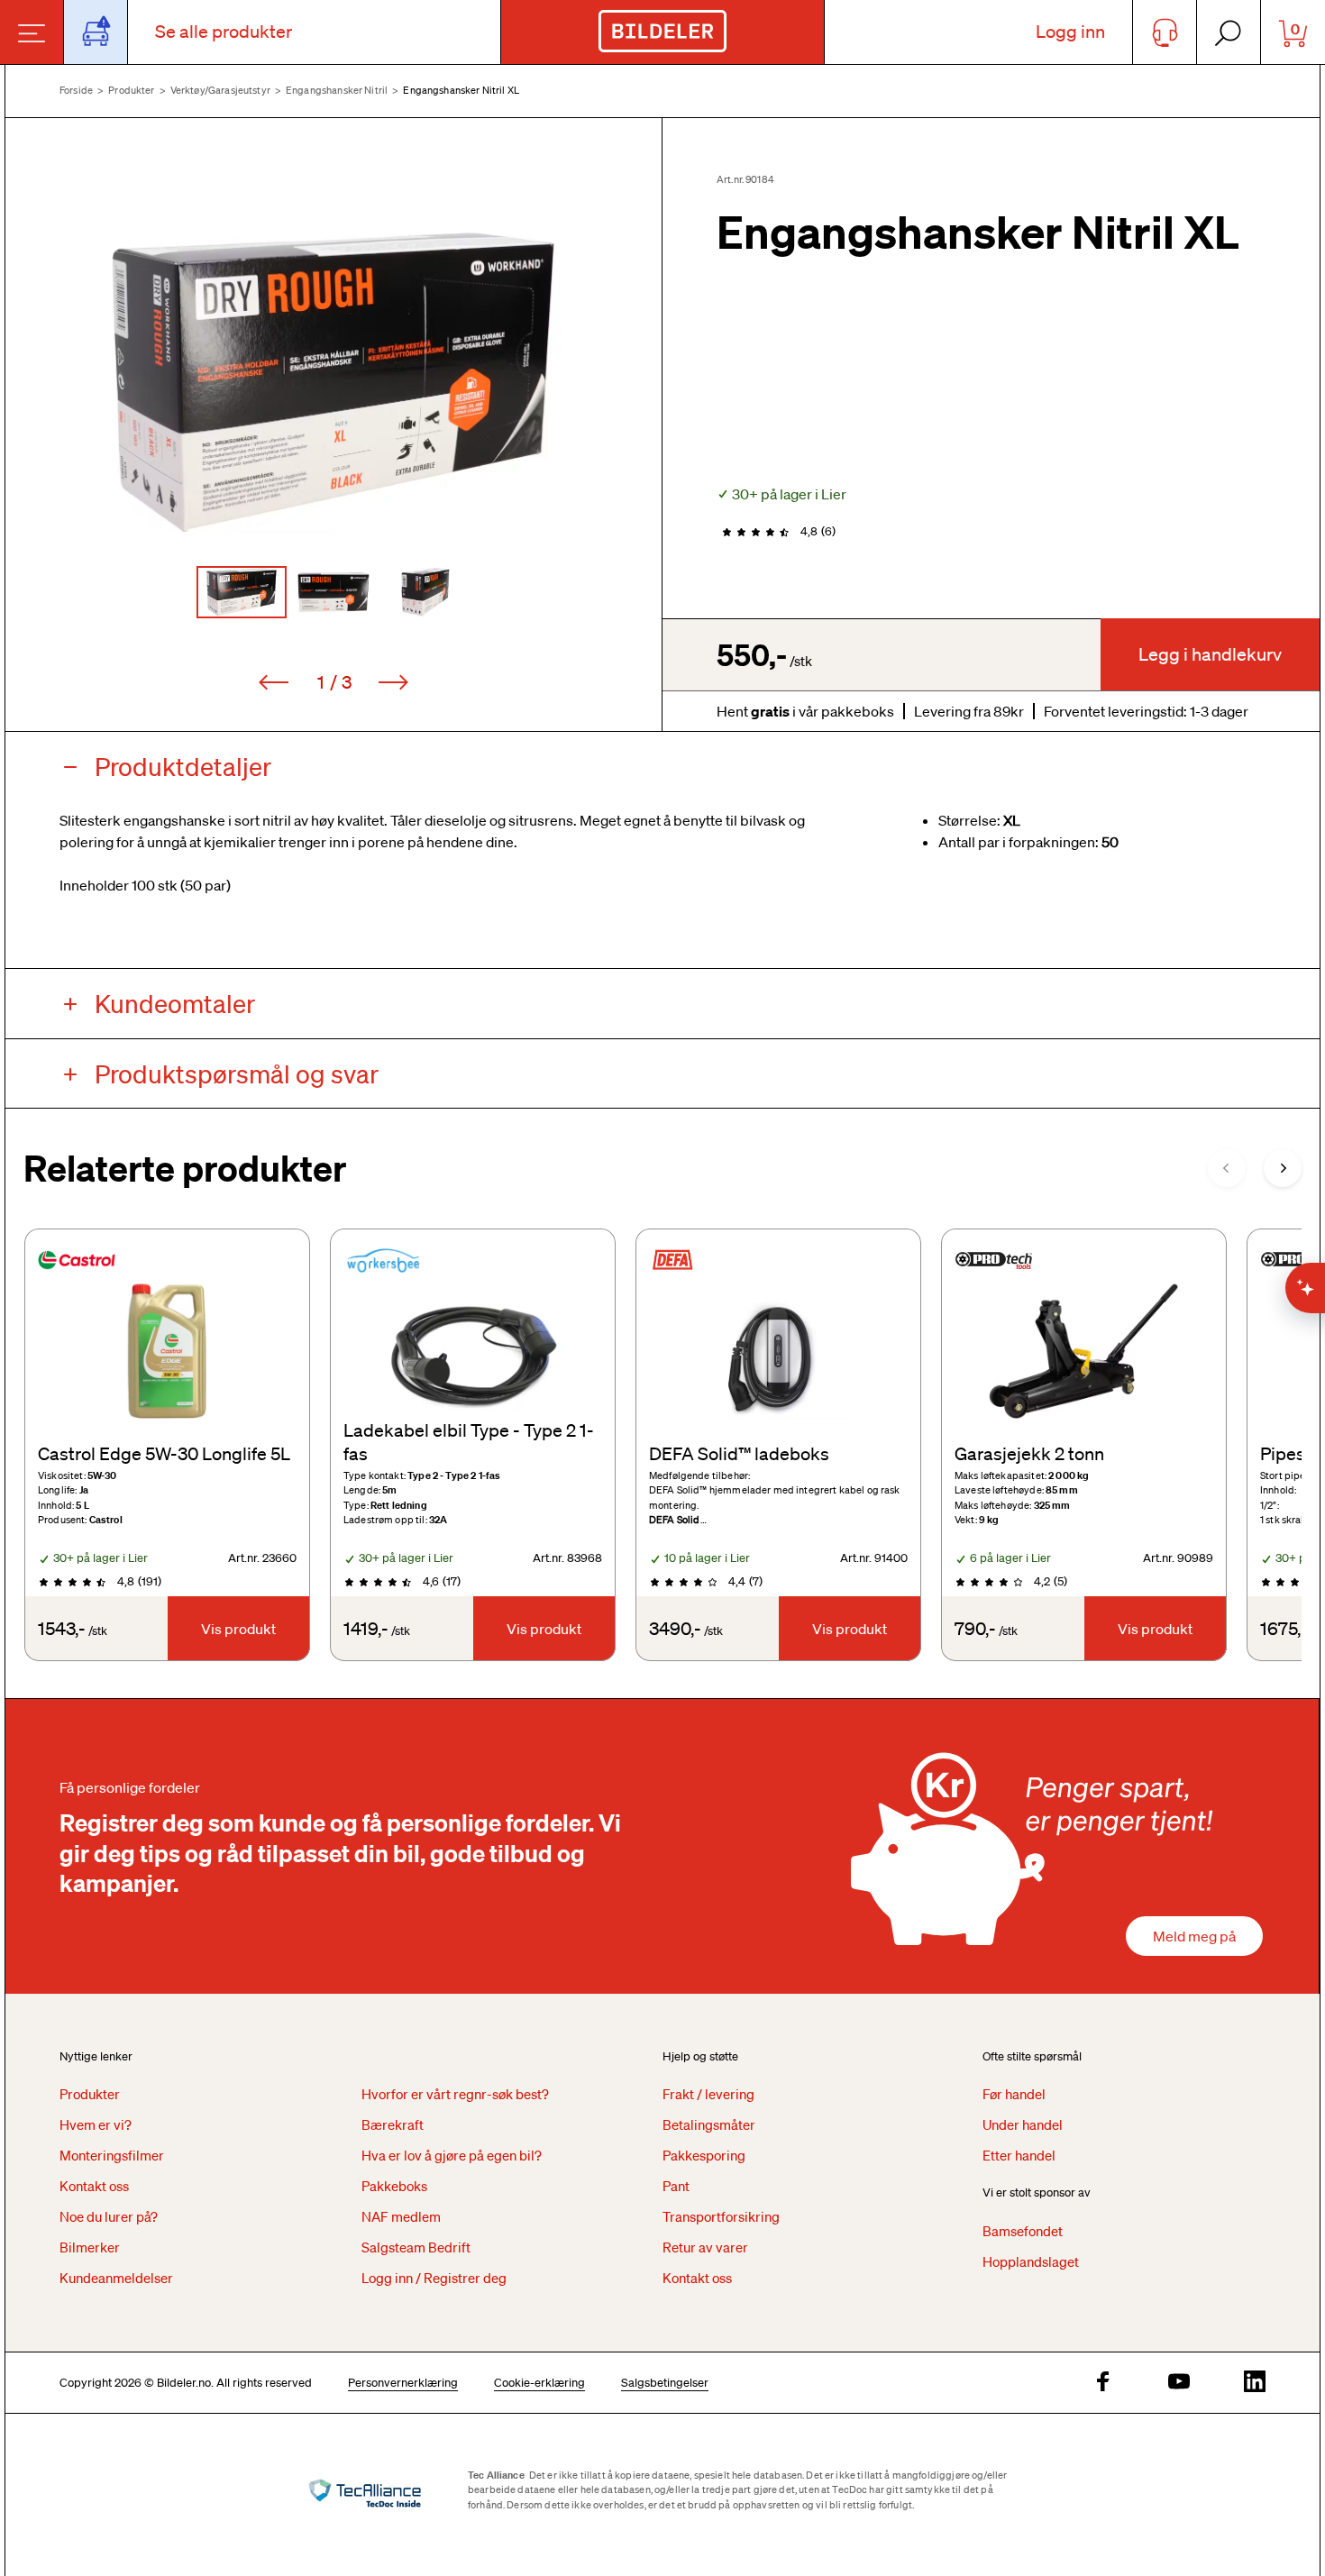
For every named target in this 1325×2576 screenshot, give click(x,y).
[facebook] (1103, 2383)
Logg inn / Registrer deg (434, 2278)
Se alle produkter (224, 32)
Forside (76, 90)
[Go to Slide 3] (425, 592)
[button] (334, 382)
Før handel (1014, 2094)
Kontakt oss (94, 2186)
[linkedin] (1255, 2383)
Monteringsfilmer (112, 2155)
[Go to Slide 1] (242, 592)
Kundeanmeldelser (116, 2278)
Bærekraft (393, 2124)
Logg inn (1070, 32)
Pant (676, 2186)
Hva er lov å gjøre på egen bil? (452, 2155)
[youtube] (1179, 2383)
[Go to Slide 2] (334, 592)
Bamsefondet (1023, 2231)
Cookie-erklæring (539, 2383)
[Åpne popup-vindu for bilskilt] (96, 32)
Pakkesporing (704, 2155)
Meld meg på (1194, 1936)
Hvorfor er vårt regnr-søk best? (455, 2094)
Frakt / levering (708, 2094)
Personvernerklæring (403, 2383)
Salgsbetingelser (665, 2383)
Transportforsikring (721, 2216)
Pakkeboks (394, 2186)
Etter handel (1019, 2155)
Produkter (131, 90)
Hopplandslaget (1031, 2261)
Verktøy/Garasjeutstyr (220, 90)
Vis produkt (238, 1629)
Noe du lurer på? (109, 2216)
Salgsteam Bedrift (416, 2247)
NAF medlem (401, 2216)
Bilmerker (90, 2247)
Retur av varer (705, 2247)
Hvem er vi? (96, 2124)
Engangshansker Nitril (337, 90)
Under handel (1023, 2124)
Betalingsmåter (709, 2124)
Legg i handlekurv (1210, 654)
